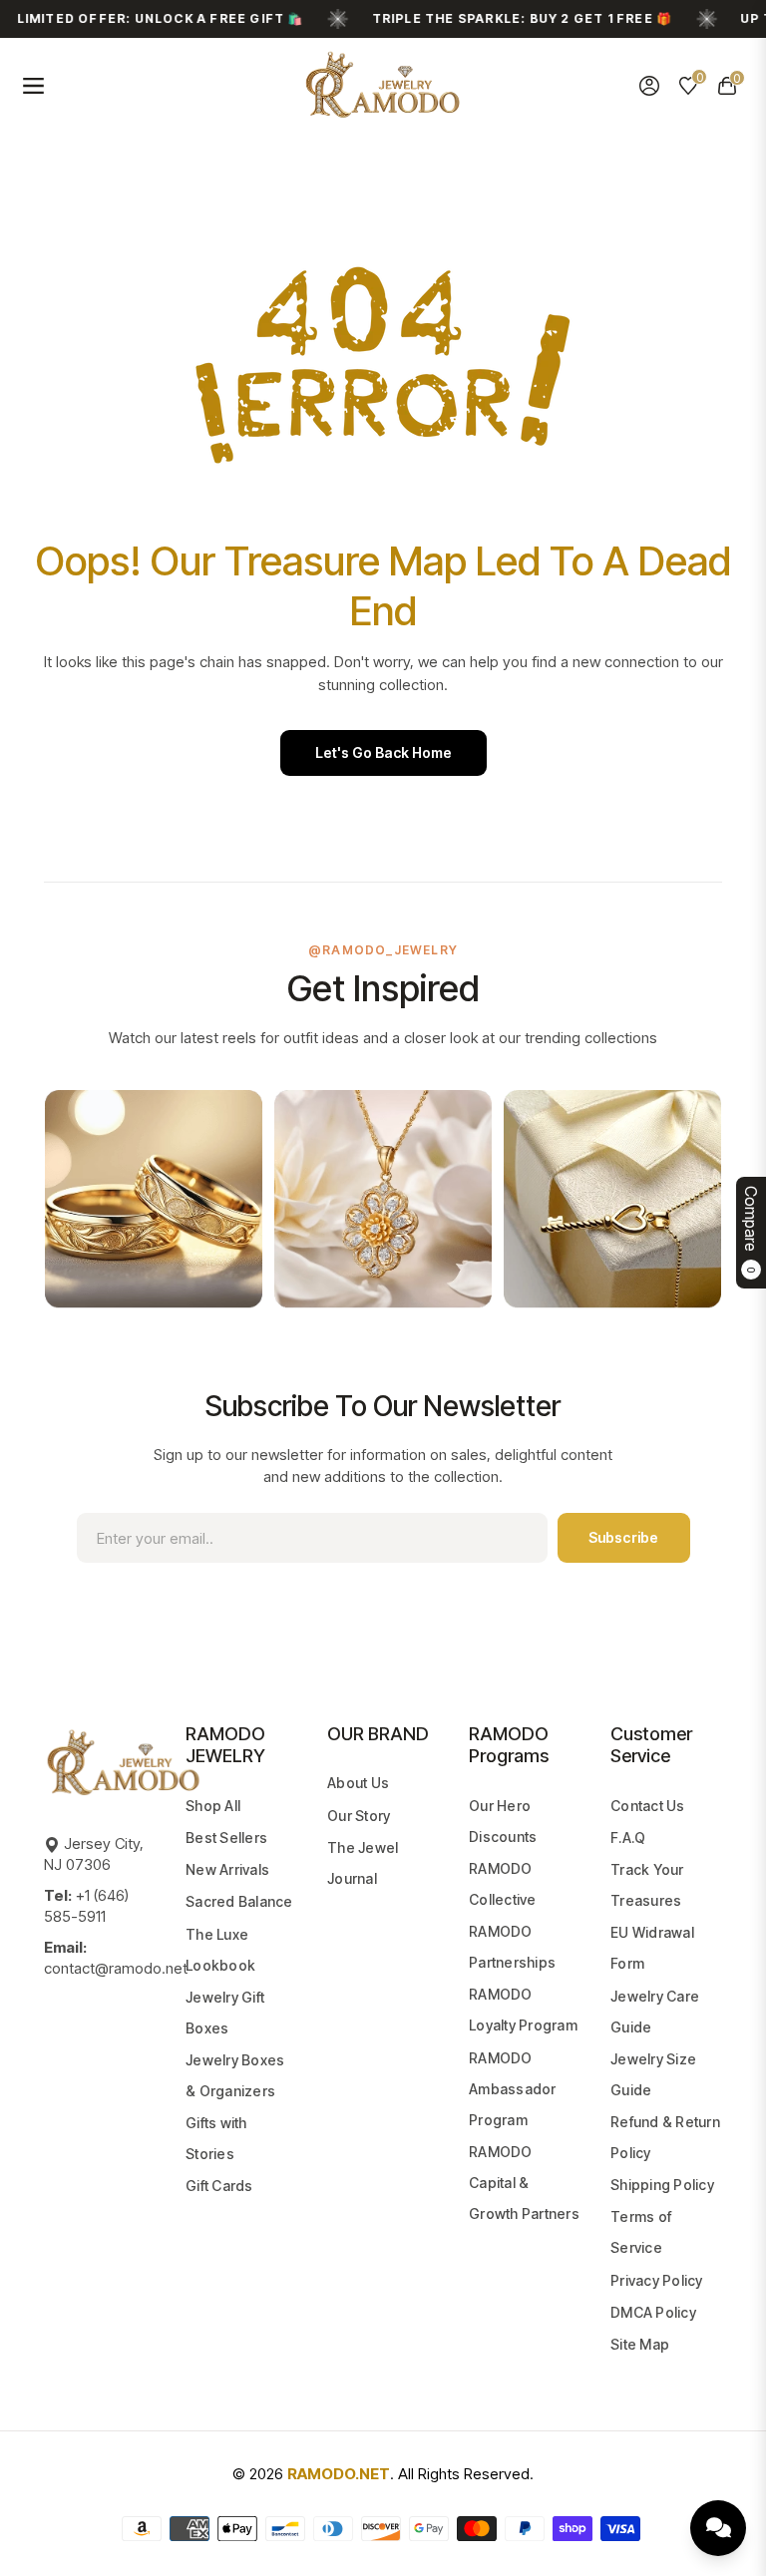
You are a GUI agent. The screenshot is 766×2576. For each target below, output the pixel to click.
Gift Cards (219, 2186)
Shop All (213, 1806)
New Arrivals (227, 1869)
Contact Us (648, 1806)
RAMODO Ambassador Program (513, 2089)
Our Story (359, 1816)
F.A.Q (628, 1838)
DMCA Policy (653, 2312)
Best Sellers (226, 1838)
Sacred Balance (239, 1901)
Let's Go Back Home (383, 752)
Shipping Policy (662, 2185)
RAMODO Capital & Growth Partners (524, 2183)
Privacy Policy (657, 2280)
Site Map (640, 2344)
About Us (358, 1783)
